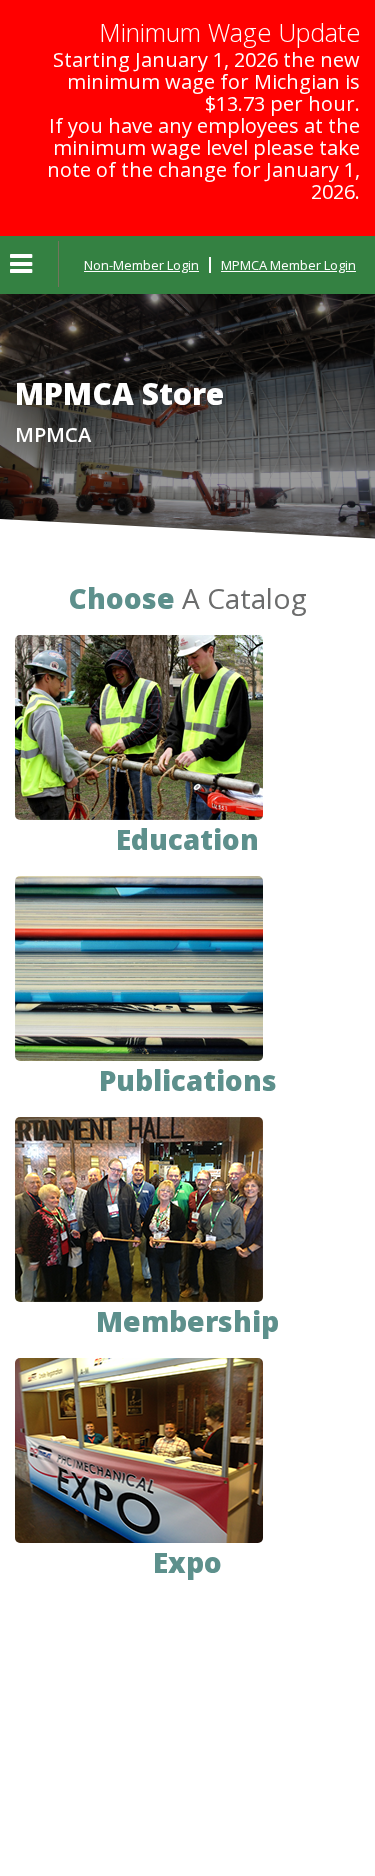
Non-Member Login (141, 265)
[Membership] (139, 1207)
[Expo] (139, 1448)
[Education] (139, 725)
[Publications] (139, 966)
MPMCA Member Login (288, 265)
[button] (21, 265)
